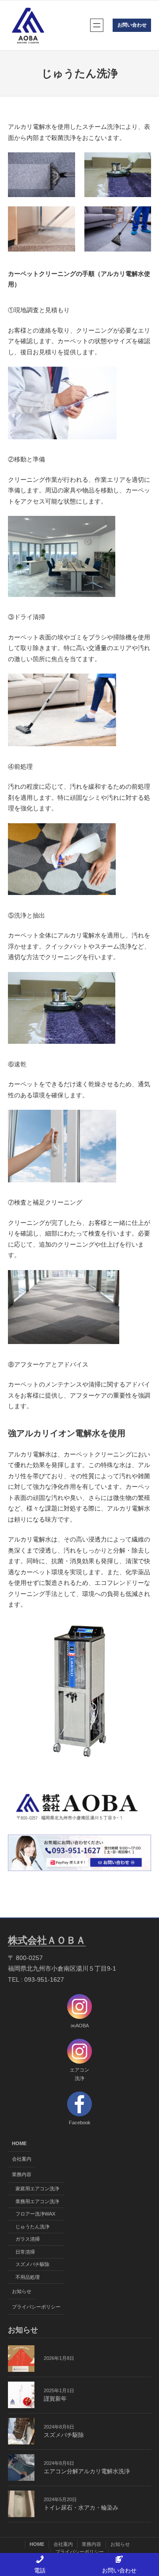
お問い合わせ (132, 25)
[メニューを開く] (97, 25)
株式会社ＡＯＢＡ (47, 1940)
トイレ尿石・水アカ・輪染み (81, 2508)
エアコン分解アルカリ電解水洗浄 (87, 2471)
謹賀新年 (55, 2399)
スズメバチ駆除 (64, 2435)
